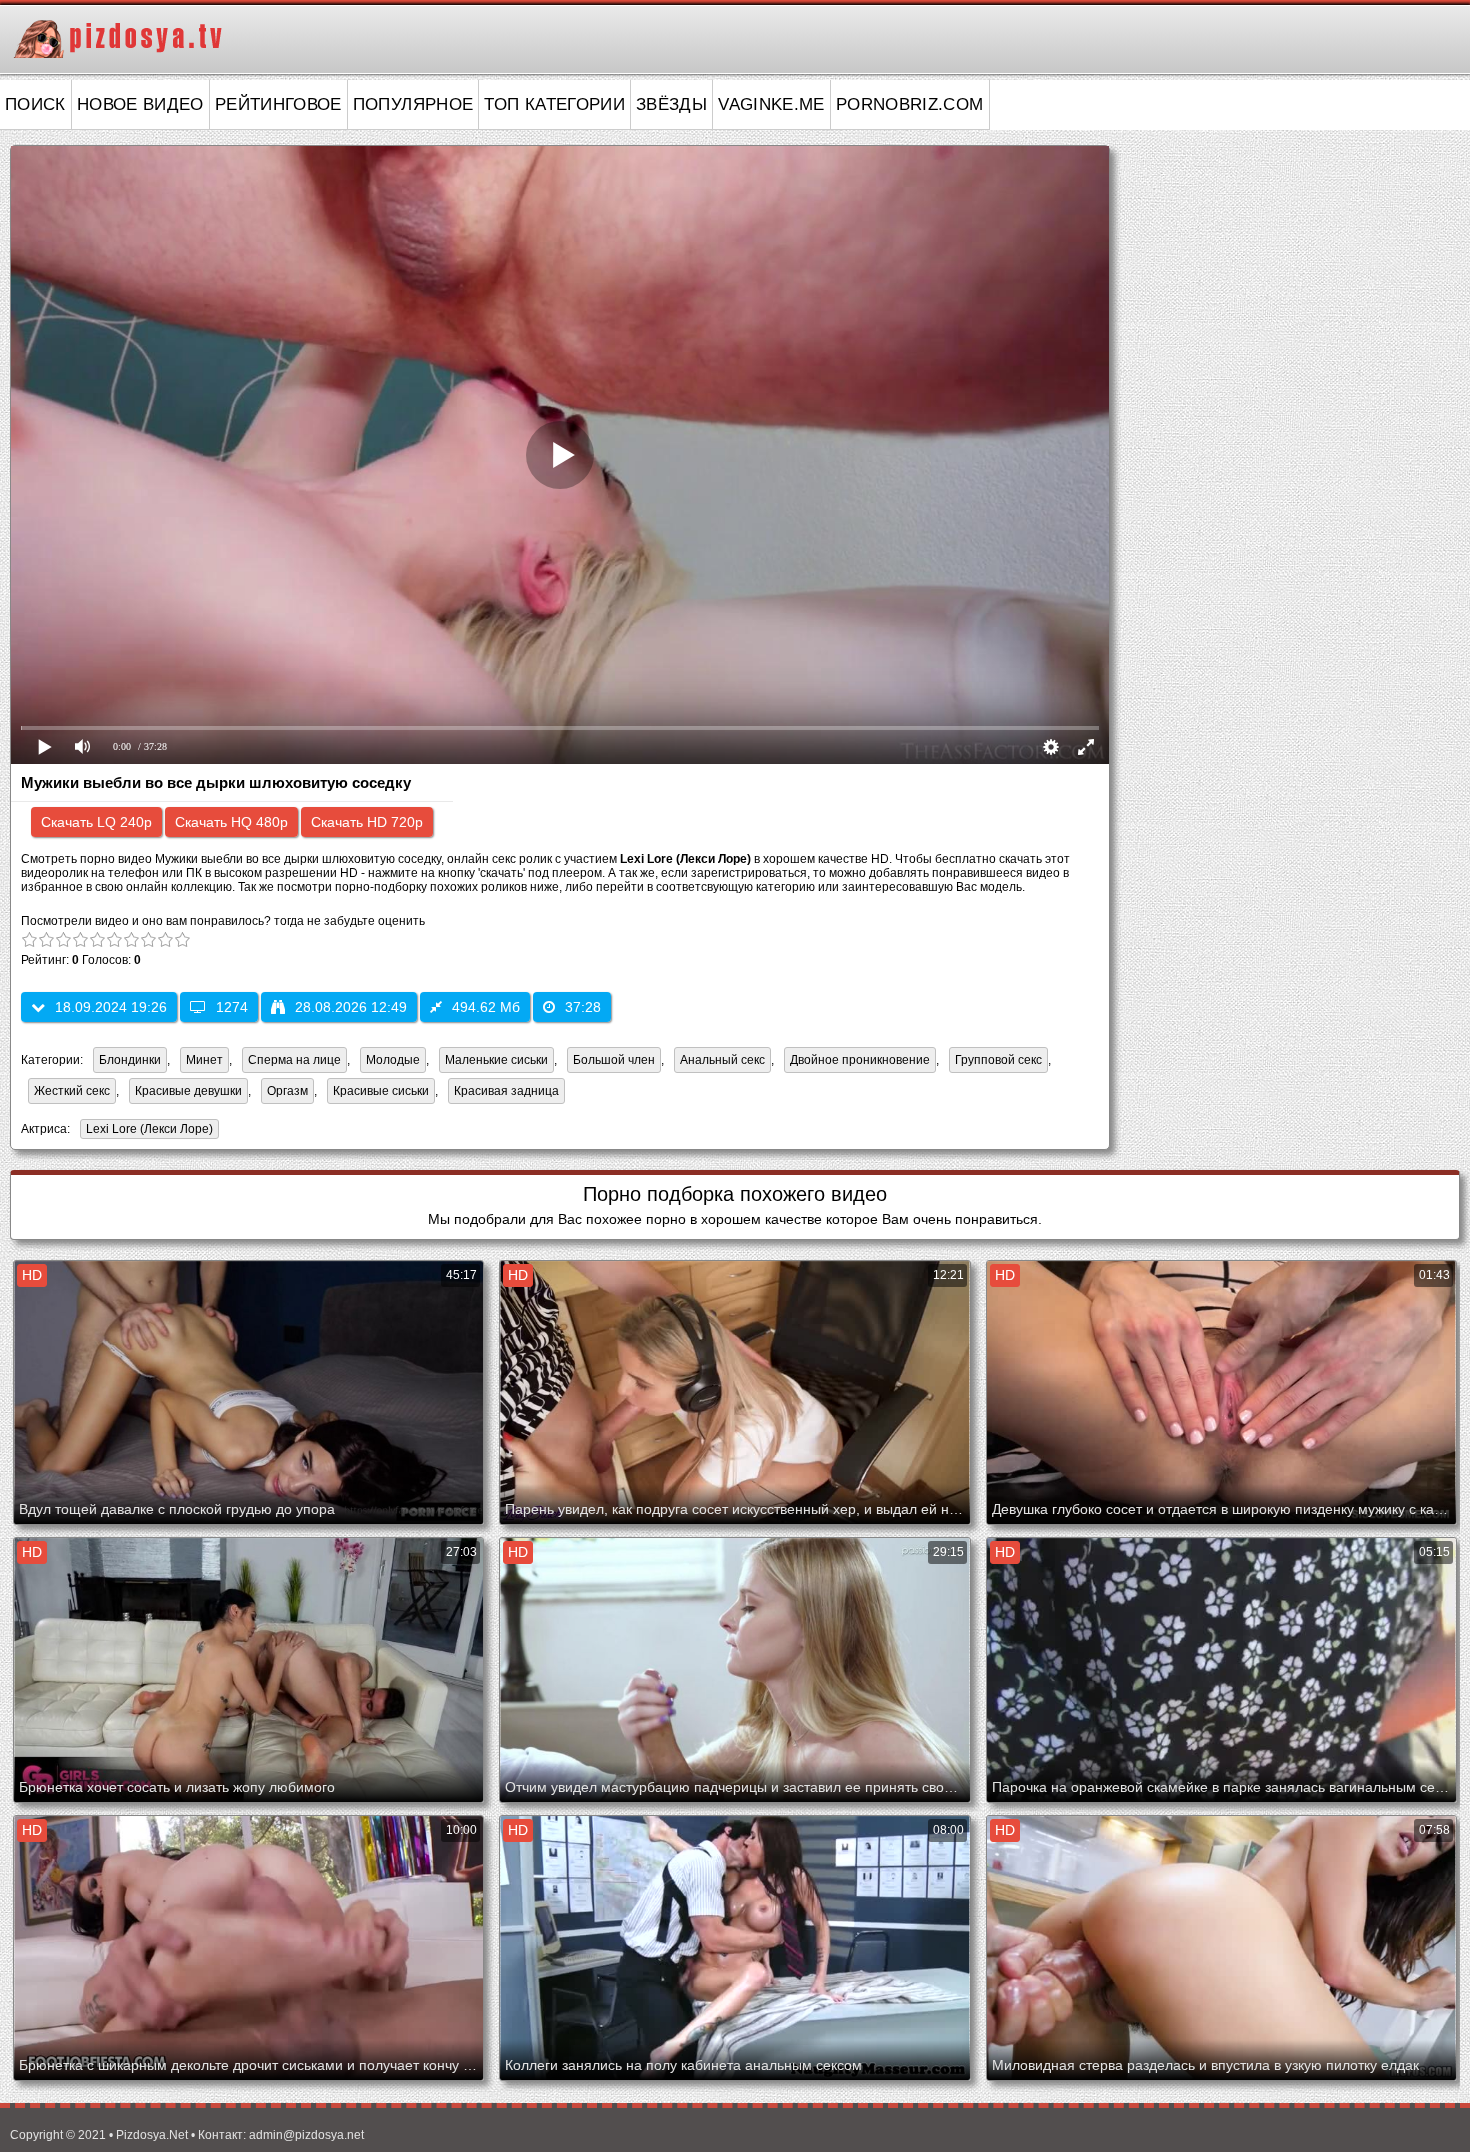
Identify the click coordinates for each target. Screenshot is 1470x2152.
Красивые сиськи (381, 1091)
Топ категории (554, 104)
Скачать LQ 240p (96, 822)
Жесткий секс (72, 1091)
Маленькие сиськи (496, 1060)
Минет (204, 1060)
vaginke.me (771, 104)
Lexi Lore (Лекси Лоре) (146, 1130)
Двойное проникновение (860, 1060)
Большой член (614, 1060)
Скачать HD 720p (367, 822)
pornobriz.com (910, 104)
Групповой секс (998, 1060)
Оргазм (287, 1091)
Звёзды (671, 104)
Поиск (35, 104)
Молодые (393, 1060)
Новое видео (140, 104)
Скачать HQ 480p (231, 822)
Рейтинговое (278, 104)
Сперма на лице (294, 1060)
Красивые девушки (188, 1091)
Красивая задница (506, 1091)
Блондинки (130, 1060)
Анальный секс (722, 1060)
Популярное (413, 104)
